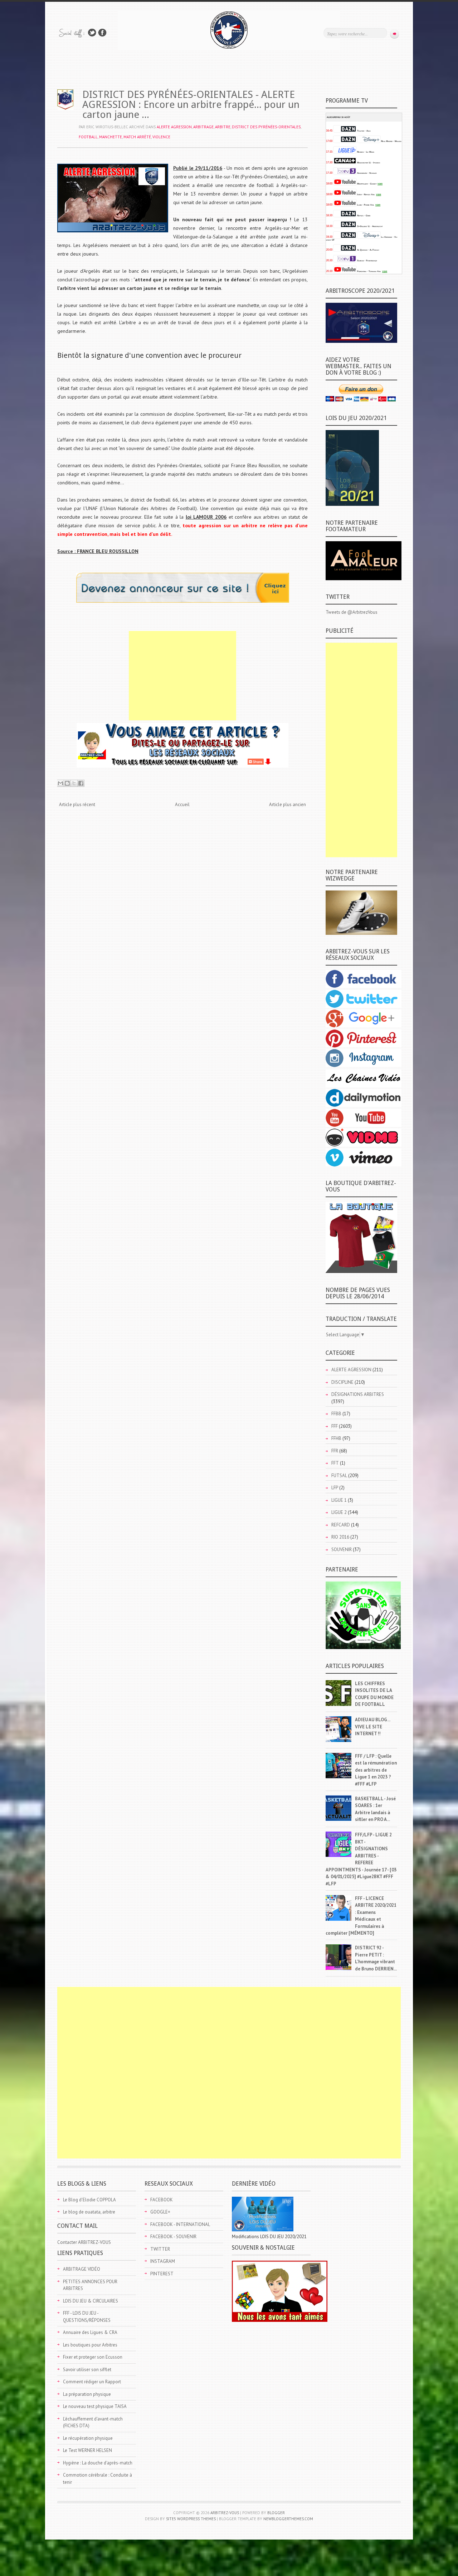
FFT (335, 1463)
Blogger (276, 2513)
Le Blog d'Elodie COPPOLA (89, 2200)
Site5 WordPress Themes (191, 2519)
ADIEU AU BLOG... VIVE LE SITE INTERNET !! (372, 1727)
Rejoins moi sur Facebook (102, 33)
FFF (335, 1426)
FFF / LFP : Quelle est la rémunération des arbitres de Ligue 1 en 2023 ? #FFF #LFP (376, 1770)
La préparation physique (87, 2394)
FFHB (336, 1438)
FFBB (336, 1414)
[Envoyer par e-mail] (60, 783)
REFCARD (341, 1525)
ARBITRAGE (203, 127)
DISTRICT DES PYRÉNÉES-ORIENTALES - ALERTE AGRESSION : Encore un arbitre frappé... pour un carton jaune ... (191, 105)
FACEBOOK (162, 2200)
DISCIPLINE (342, 1382)
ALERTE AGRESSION (174, 127)
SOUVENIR (342, 1549)
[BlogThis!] (67, 783)
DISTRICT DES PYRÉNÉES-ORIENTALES (266, 127)
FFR (335, 1451)
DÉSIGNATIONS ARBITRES (358, 1394)
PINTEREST (162, 2274)
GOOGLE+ (160, 2212)
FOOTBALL (88, 137)
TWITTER (160, 2249)
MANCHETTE (111, 137)
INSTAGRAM (163, 2261)
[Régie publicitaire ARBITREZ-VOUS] (183, 601)
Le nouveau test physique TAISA (95, 2406)
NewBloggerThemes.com (288, 2519)
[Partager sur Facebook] (81, 783)
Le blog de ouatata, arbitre (89, 2212)
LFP (335, 1488)
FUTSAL (339, 1475)
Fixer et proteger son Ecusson (93, 2357)
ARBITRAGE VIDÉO (82, 2269)
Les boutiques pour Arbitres (90, 2345)
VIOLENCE (161, 137)
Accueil (182, 805)
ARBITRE (223, 127)
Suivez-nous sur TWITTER (92, 33)
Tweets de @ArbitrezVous (352, 612)
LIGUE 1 (339, 1500)
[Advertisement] (182, 676)
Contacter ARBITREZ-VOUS (84, 2242)
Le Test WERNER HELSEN (87, 2450)
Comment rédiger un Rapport (92, 2382)
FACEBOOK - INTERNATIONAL (180, 2224)
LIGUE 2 (339, 1512)
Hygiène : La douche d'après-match (98, 2463)
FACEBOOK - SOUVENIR (173, 2237)
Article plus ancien (288, 805)
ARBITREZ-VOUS (225, 2513)
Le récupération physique (88, 2438)
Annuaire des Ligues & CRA (90, 2332)
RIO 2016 (340, 1537)
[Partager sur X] (74, 783)
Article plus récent (77, 805)
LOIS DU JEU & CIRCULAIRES (91, 2301)
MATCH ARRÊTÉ (137, 137)
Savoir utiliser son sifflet (87, 2370)
